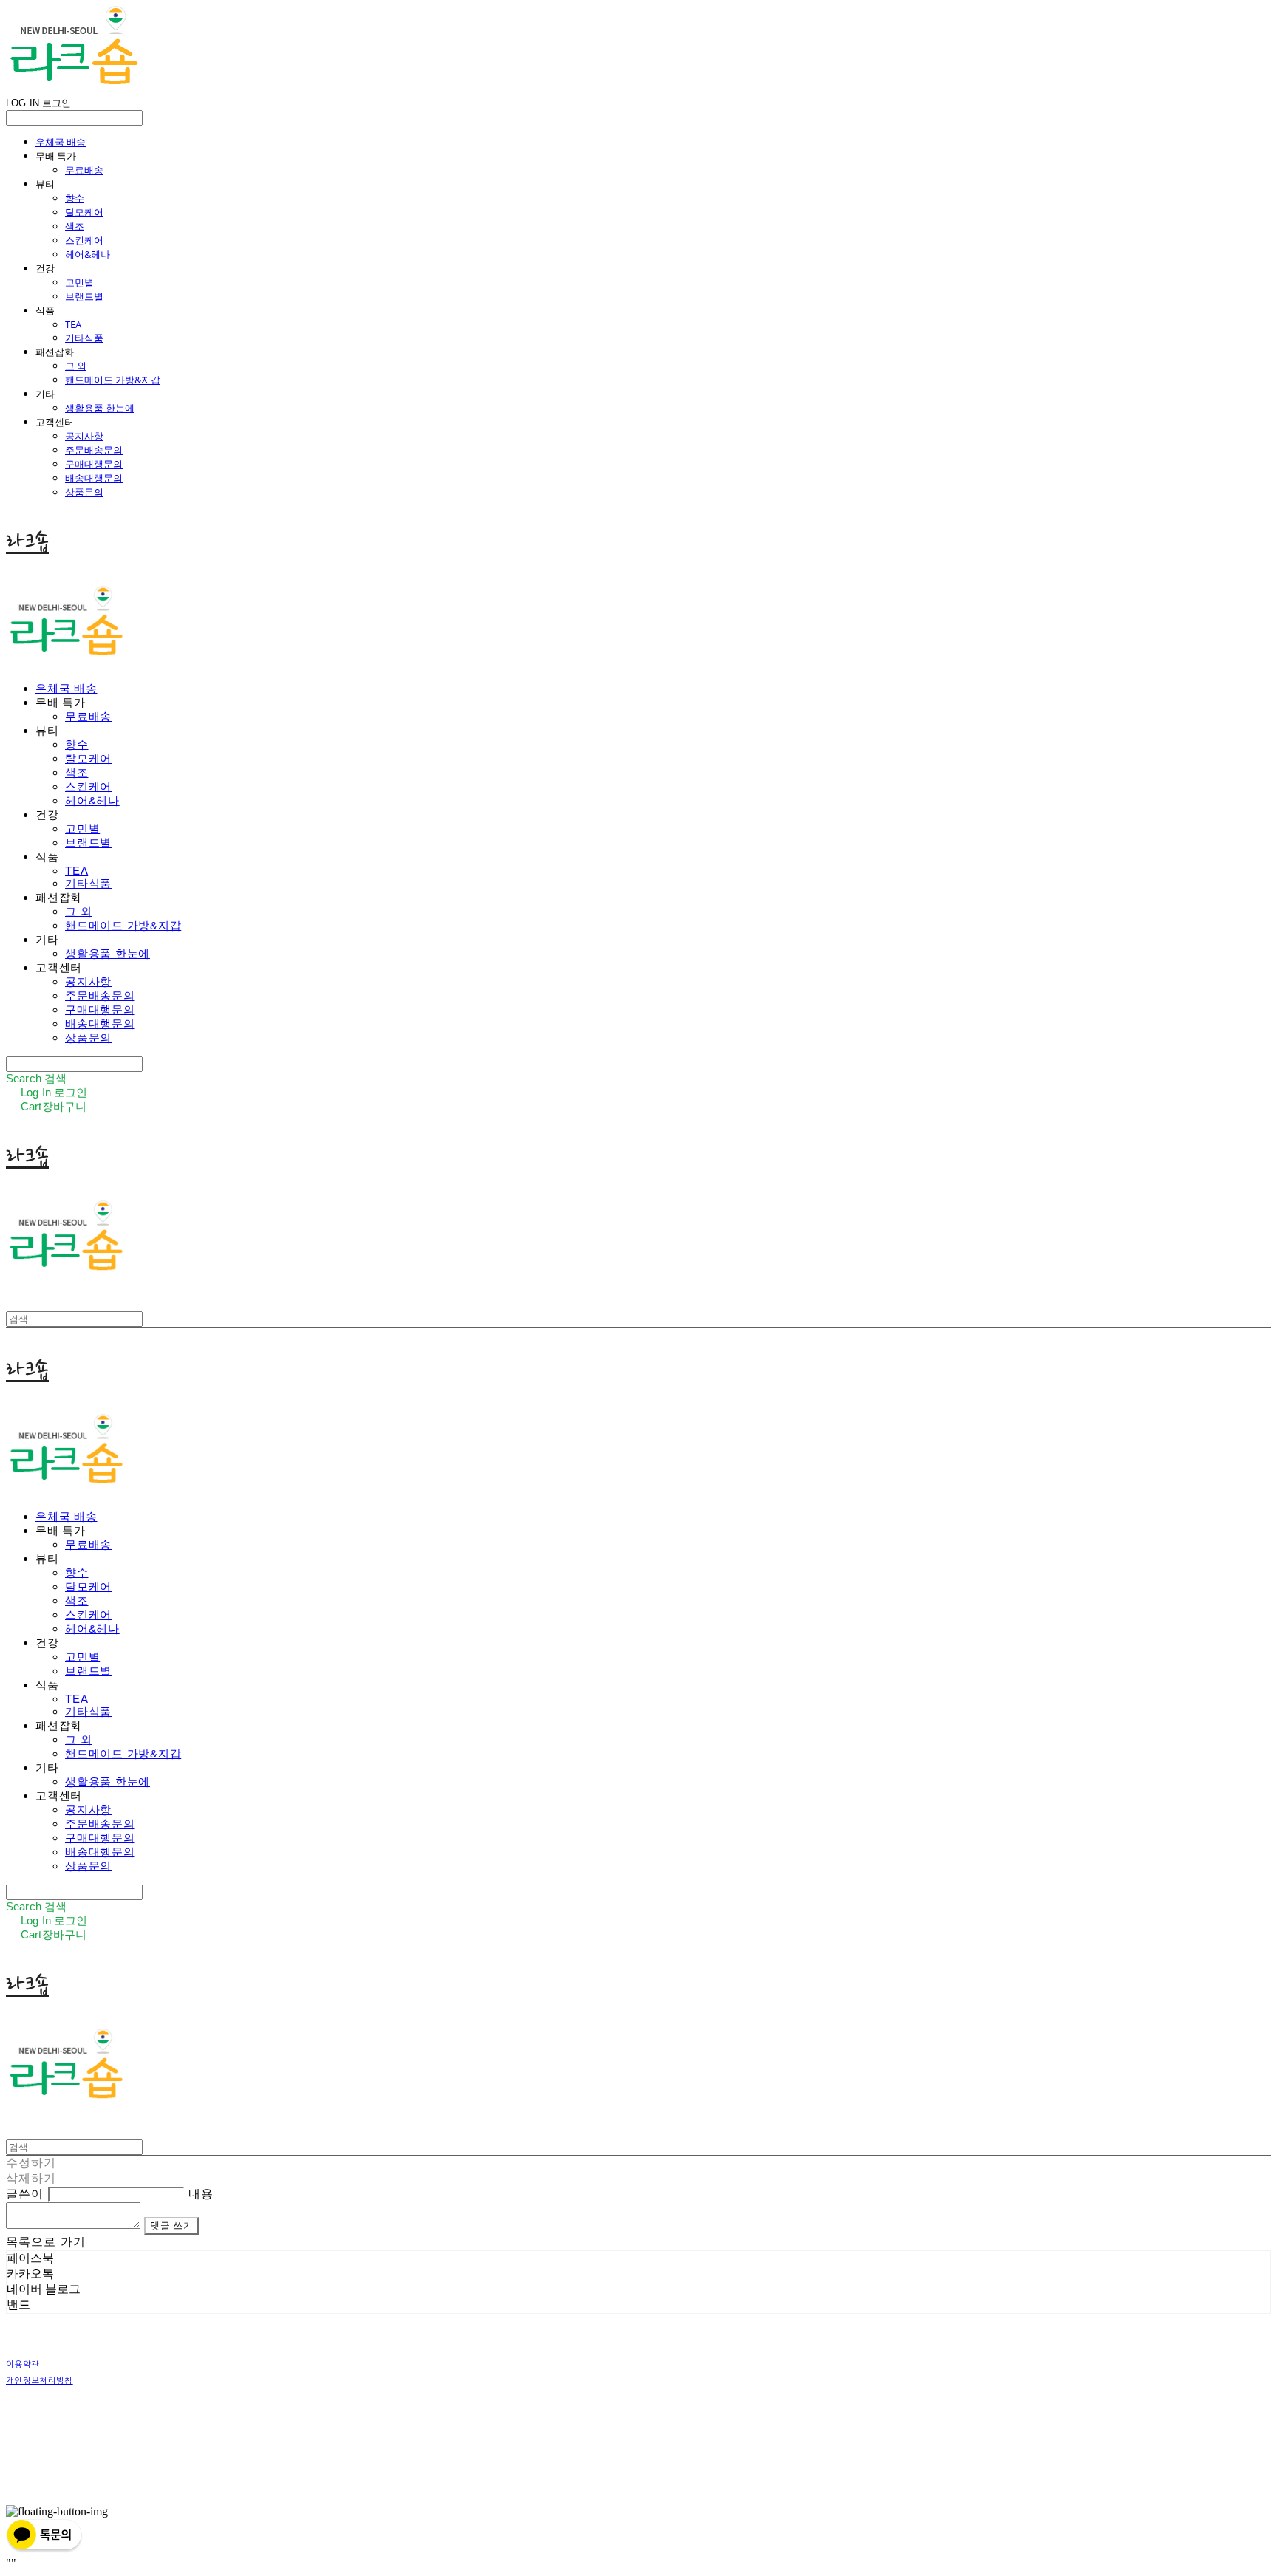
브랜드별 (84, 296)
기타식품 (84, 338)
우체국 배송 (61, 142)
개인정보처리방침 (40, 2381)
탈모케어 (84, 212)
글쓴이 (25, 2194)
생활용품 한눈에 (100, 408)
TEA (73, 324)
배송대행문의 (94, 478)
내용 (201, 2194)
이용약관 (23, 2364)
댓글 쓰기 (171, 2225)
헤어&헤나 (88, 254)
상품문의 (84, 492)
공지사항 (84, 436)
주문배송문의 (94, 450)
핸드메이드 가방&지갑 (113, 380)
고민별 (79, 282)
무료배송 (84, 170)
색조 (75, 226)
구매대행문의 (94, 464)
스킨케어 (84, 240)
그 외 (76, 366)
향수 (75, 198)
